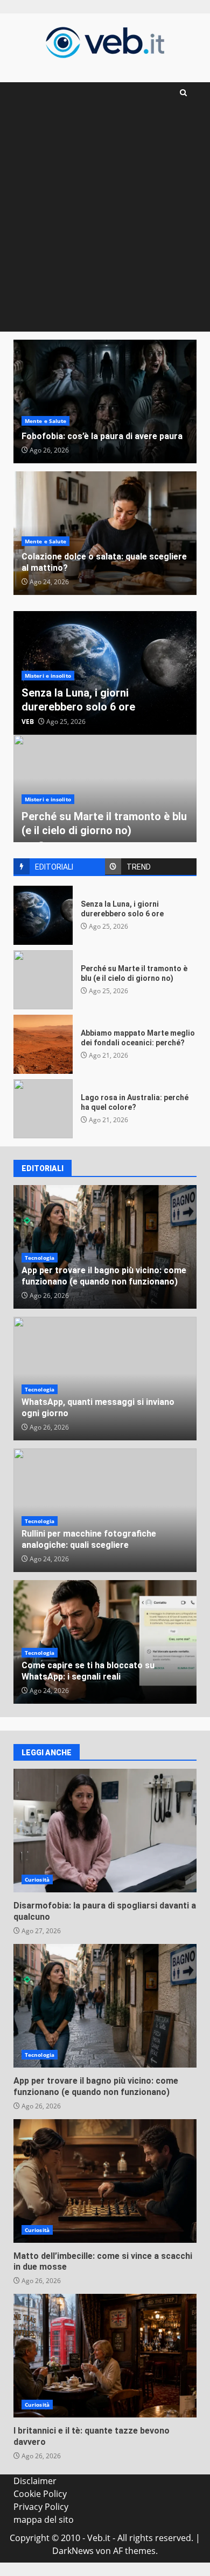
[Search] (183, 93)
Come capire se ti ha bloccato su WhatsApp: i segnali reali (88, 1671)
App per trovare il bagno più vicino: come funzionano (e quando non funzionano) (104, 1276)
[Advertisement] (105, 221)
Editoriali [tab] (54, 867)
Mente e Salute (45, 421)
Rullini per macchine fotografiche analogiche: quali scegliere (89, 1539)
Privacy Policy (41, 2507)
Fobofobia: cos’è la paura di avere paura (105, 401)
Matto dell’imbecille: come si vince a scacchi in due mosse (105, 2181)
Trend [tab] (139, 867)
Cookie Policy (40, 2494)
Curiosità (37, 1879)
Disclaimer (35, 2481)
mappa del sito (44, 2520)
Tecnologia (40, 1258)
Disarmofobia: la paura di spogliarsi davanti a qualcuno (105, 1831)
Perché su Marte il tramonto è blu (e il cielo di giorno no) (43, 980)
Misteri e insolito (48, 676)
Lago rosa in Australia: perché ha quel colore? (43, 1109)
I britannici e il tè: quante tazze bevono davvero (105, 2356)
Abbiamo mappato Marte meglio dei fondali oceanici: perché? (43, 1044)
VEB (28, 722)
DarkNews (73, 2551)
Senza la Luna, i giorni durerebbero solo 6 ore (43, 915)
